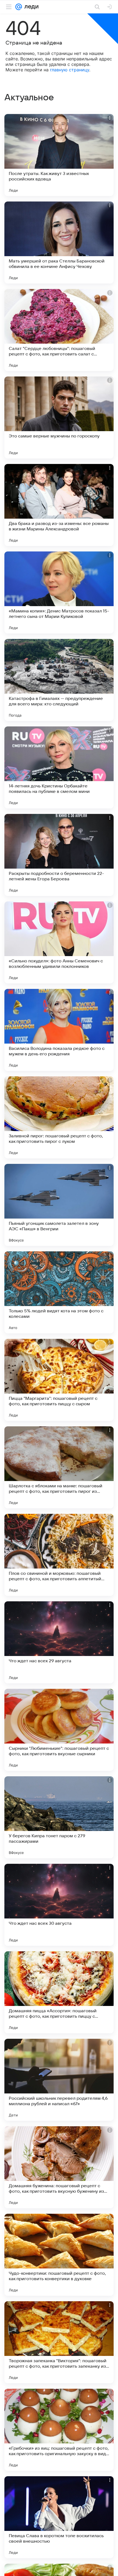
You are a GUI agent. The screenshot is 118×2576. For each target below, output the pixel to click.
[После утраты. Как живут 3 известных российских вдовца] (59, 155)
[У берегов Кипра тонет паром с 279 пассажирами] (59, 1817)
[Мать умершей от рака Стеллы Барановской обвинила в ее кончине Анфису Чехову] (59, 243)
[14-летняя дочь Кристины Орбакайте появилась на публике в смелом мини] (59, 767)
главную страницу (70, 70)
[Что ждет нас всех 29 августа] (59, 1642)
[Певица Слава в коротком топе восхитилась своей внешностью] (59, 2517)
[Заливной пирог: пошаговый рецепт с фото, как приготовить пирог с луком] (59, 1117)
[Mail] (19, 7)
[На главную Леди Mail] (30, 7)
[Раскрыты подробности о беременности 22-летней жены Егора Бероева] (59, 855)
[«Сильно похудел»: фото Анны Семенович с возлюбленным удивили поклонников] (59, 942)
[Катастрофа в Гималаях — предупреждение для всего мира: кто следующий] (59, 680)
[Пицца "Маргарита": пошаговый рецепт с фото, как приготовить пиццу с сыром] (59, 1380)
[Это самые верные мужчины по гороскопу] (59, 417)
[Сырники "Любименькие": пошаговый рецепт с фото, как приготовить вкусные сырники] (59, 1730)
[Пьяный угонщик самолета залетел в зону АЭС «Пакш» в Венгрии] (59, 1205)
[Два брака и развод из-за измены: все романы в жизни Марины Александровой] (59, 505)
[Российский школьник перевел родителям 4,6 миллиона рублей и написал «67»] (59, 2080)
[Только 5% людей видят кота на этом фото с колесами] (59, 1292)
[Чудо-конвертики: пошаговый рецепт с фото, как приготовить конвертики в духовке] (59, 2255)
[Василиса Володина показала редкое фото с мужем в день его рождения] (59, 1030)
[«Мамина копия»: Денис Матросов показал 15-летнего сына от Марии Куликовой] (59, 592)
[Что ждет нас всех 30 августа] (59, 1905)
